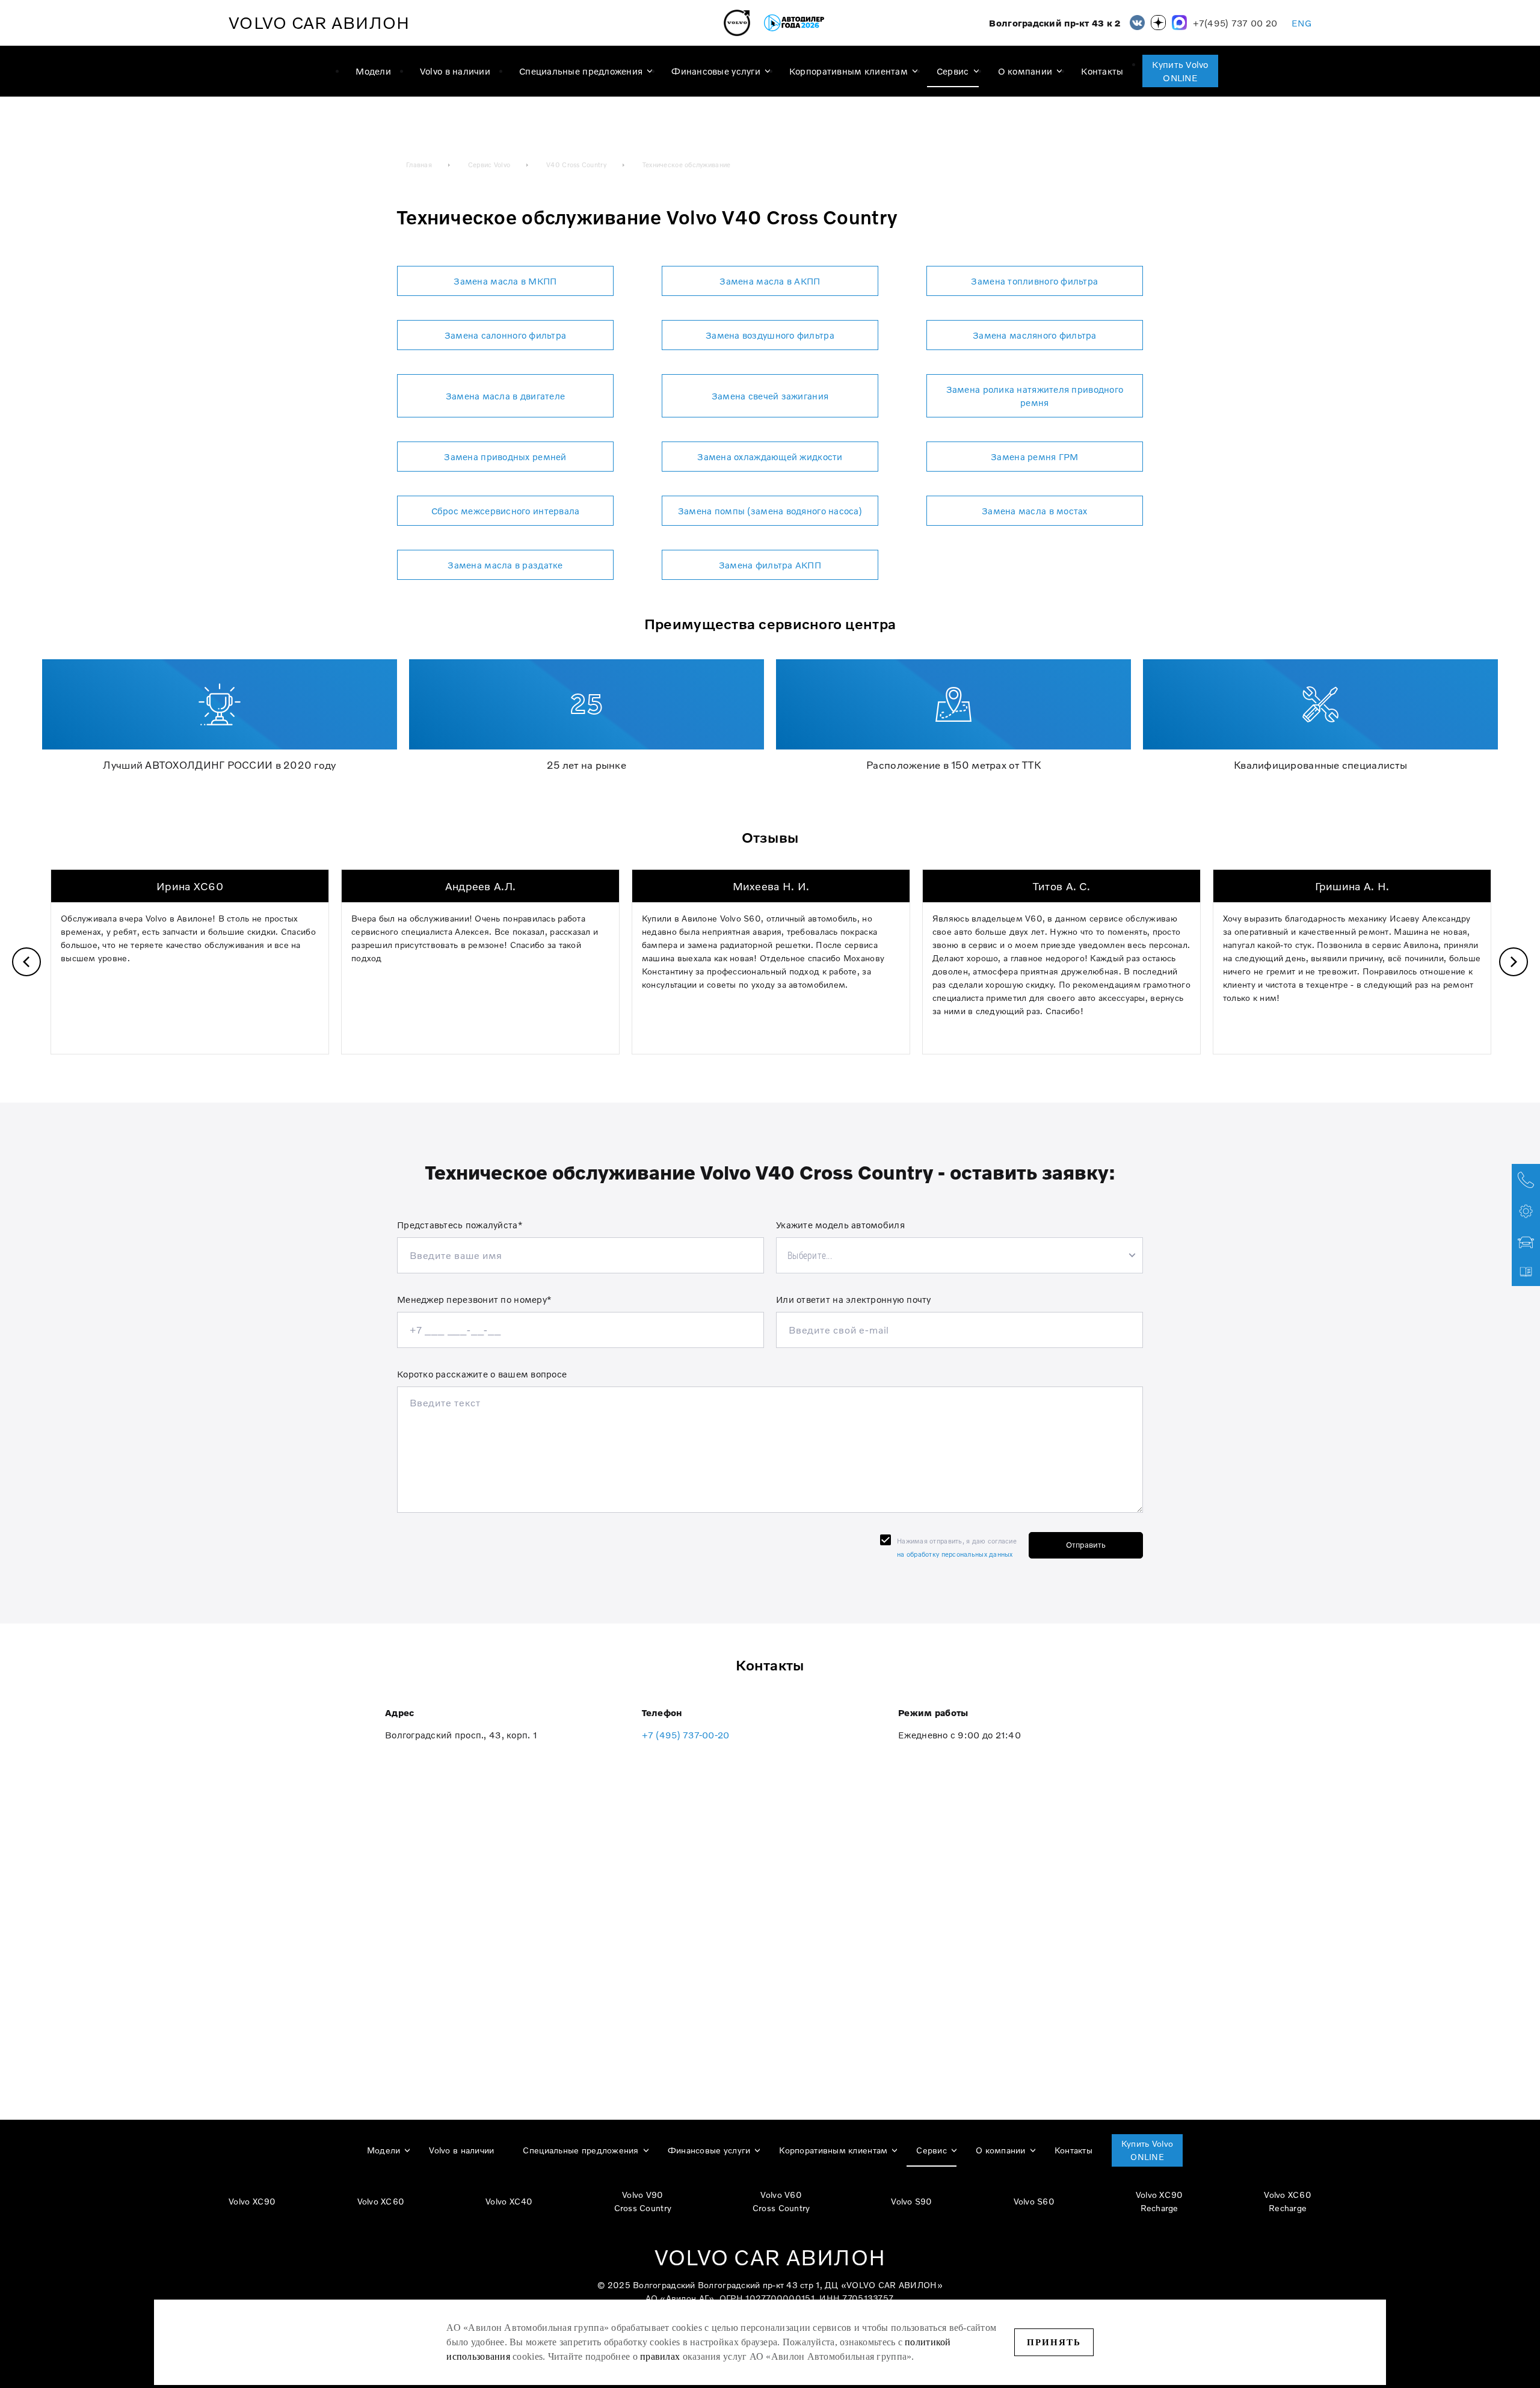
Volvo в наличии (455, 71)
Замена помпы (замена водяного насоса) (770, 511)
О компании (1025, 71)
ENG (1301, 23)
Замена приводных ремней (505, 457)
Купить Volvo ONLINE (1180, 71)
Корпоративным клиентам (849, 71)
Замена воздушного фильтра (770, 335)
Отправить (1086, 1545)
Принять (1054, 2342)
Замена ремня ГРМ (1034, 457)
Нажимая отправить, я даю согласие (957, 1548)
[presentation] (26, 962)
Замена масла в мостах (1035, 511)
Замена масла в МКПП (505, 281)
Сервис (953, 71)
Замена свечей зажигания (770, 396)
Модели (373, 71)
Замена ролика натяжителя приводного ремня (1035, 396)
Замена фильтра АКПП (770, 565)
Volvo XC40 (509, 2201)
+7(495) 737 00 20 (1235, 23)
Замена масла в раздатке (505, 565)
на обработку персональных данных (955, 1554)
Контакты (1102, 71)
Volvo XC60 (381, 2201)
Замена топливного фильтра (1034, 281)
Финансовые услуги (716, 71)
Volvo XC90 (252, 2201)
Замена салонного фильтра (506, 335)
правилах (660, 2356)
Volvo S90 (911, 2201)
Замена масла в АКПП (770, 281)
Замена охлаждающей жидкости (770, 457)
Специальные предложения (581, 71)
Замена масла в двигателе (506, 396)
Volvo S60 (1034, 2201)
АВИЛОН (319, 23)
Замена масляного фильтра (1035, 335)
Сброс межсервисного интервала (506, 511)
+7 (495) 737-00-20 (686, 1735)
